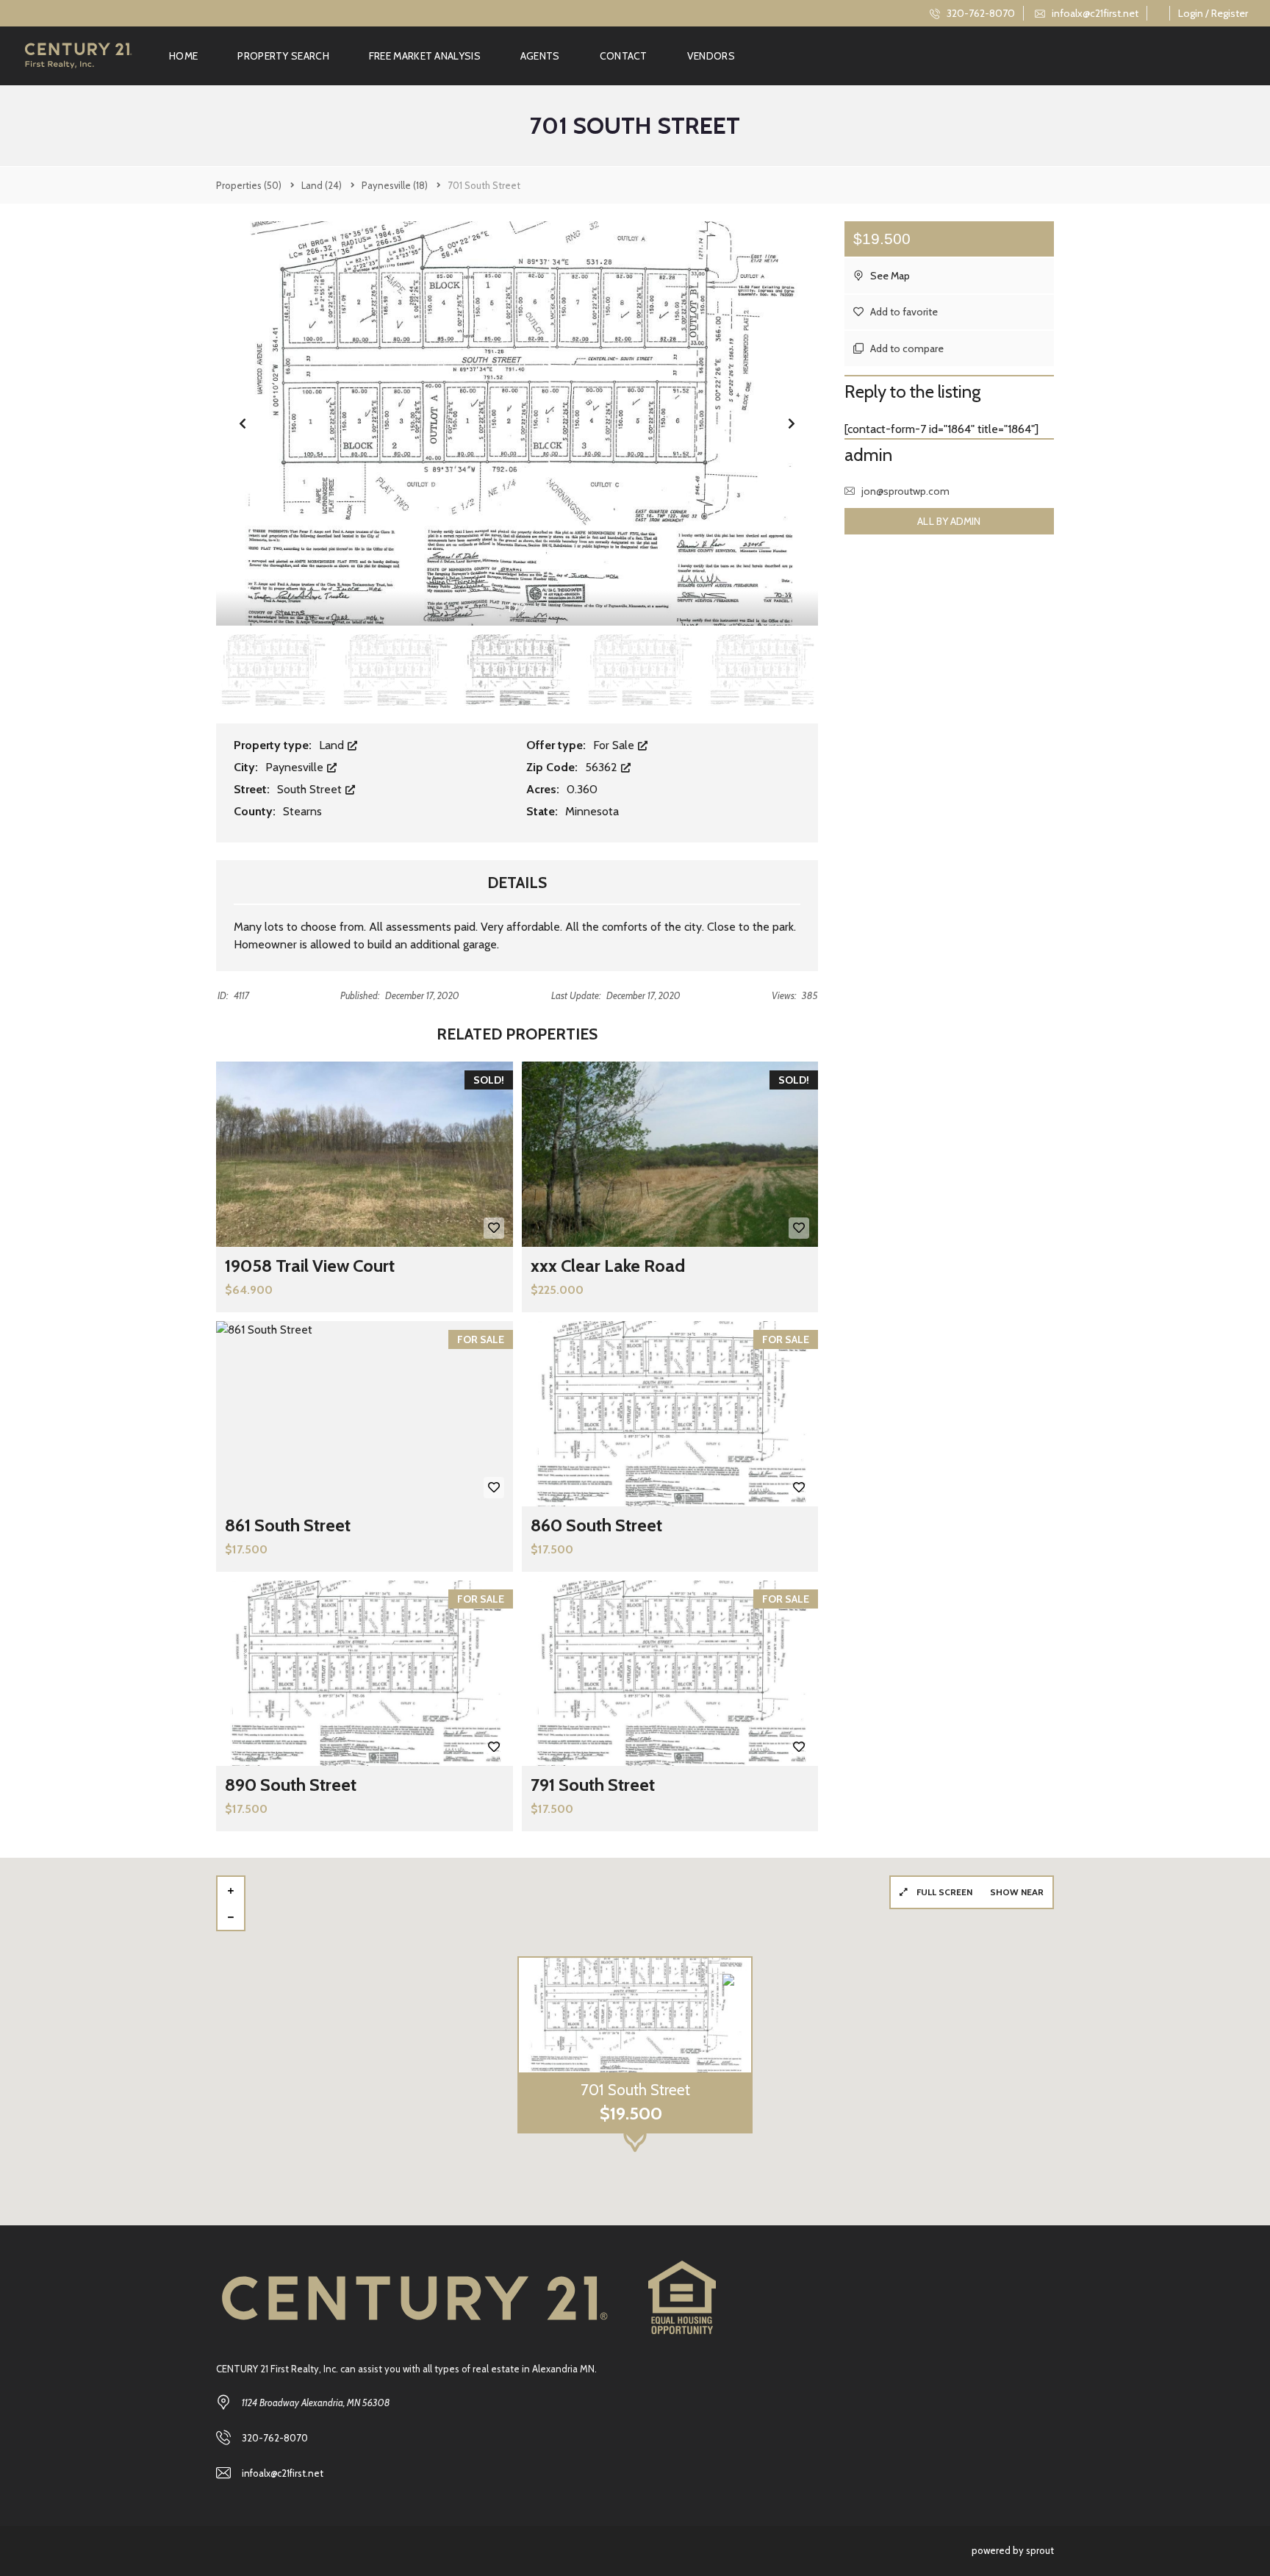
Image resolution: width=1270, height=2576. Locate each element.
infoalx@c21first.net (1094, 13)
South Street (311, 789)
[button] (792, 423)
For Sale (615, 745)
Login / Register (1213, 13)
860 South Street (596, 1525)
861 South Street (288, 1525)
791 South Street (593, 1785)
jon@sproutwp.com (905, 491)
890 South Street (291, 1785)
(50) (249, 185)
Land (333, 745)
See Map (889, 276)
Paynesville (296, 767)
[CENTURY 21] (78, 56)
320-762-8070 (980, 13)
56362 (603, 767)
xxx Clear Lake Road (608, 1266)
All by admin (949, 521)
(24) (322, 185)
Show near (1017, 1892)
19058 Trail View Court (310, 1266)
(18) (395, 185)
